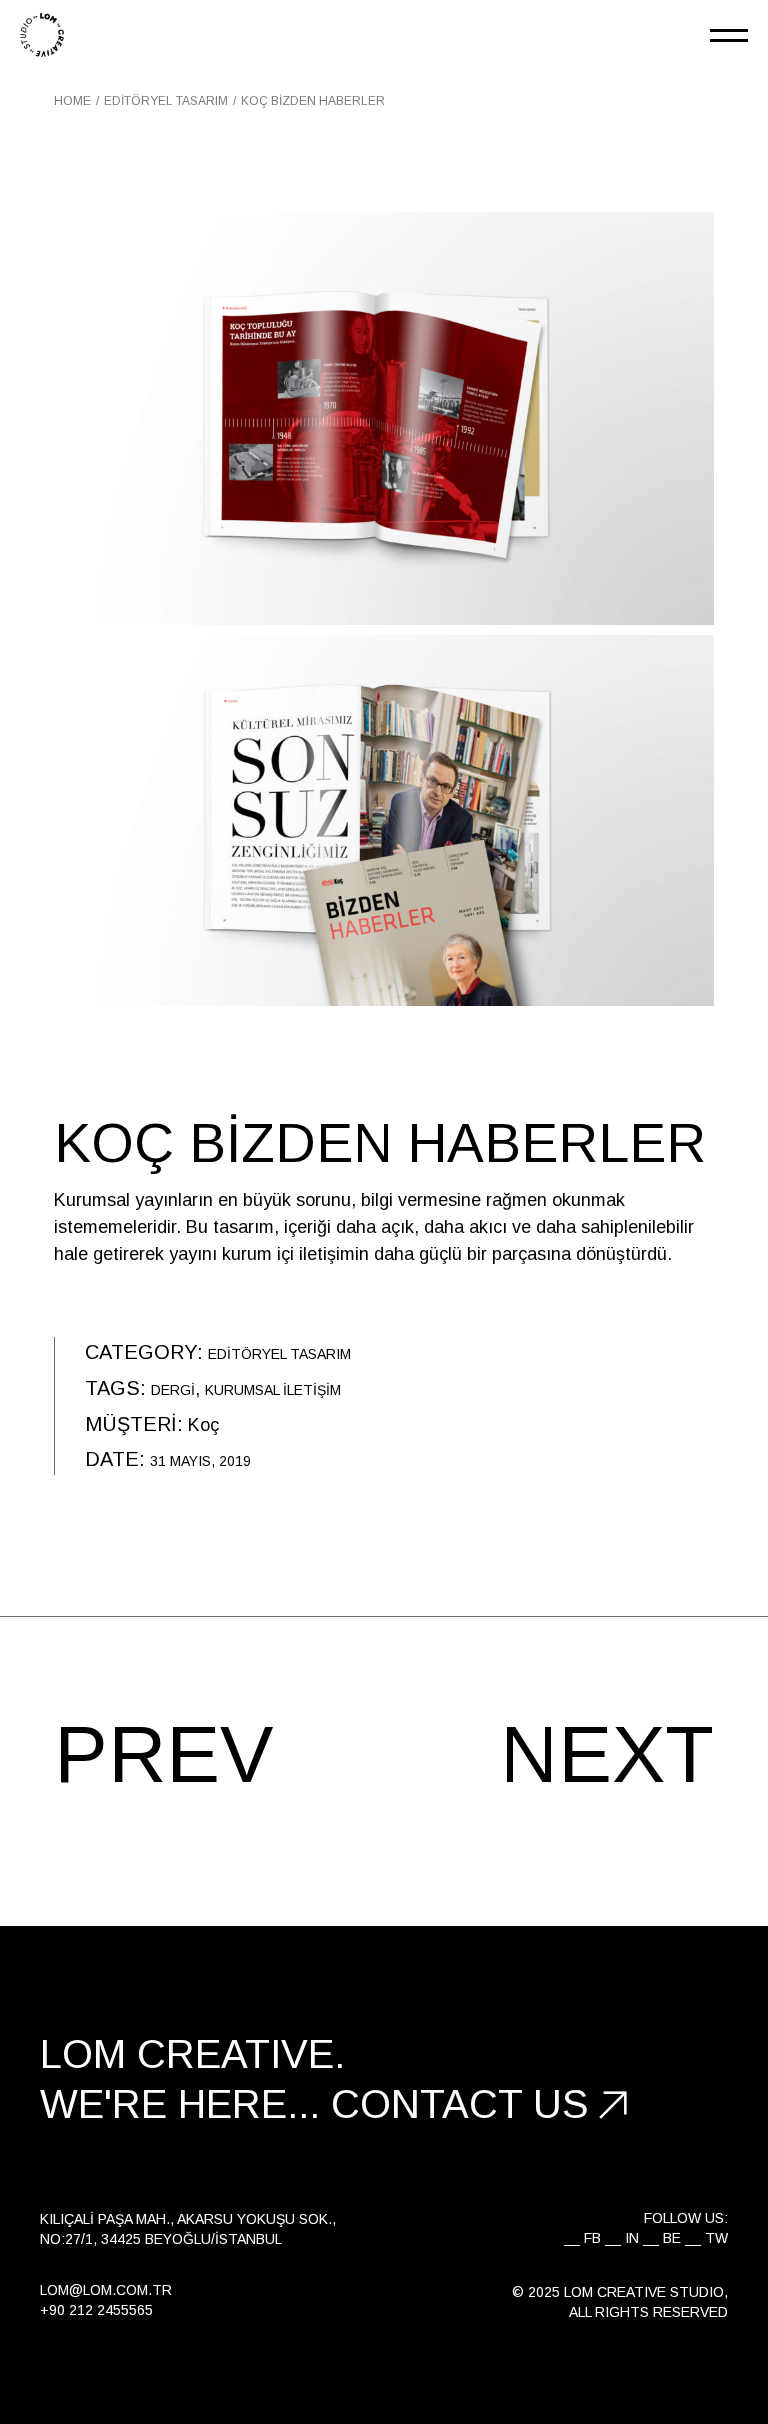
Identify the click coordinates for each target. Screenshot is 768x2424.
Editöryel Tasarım (279, 1354)
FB (592, 2238)
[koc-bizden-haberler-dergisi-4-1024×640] (384, 821)
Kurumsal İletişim (273, 1390)
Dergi (173, 1390)
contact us (460, 2104)
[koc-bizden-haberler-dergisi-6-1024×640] (384, 418)
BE (672, 2238)
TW (716, 2238)
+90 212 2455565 (96, 2310)
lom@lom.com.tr (106, 2290)
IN (632, 2238)
